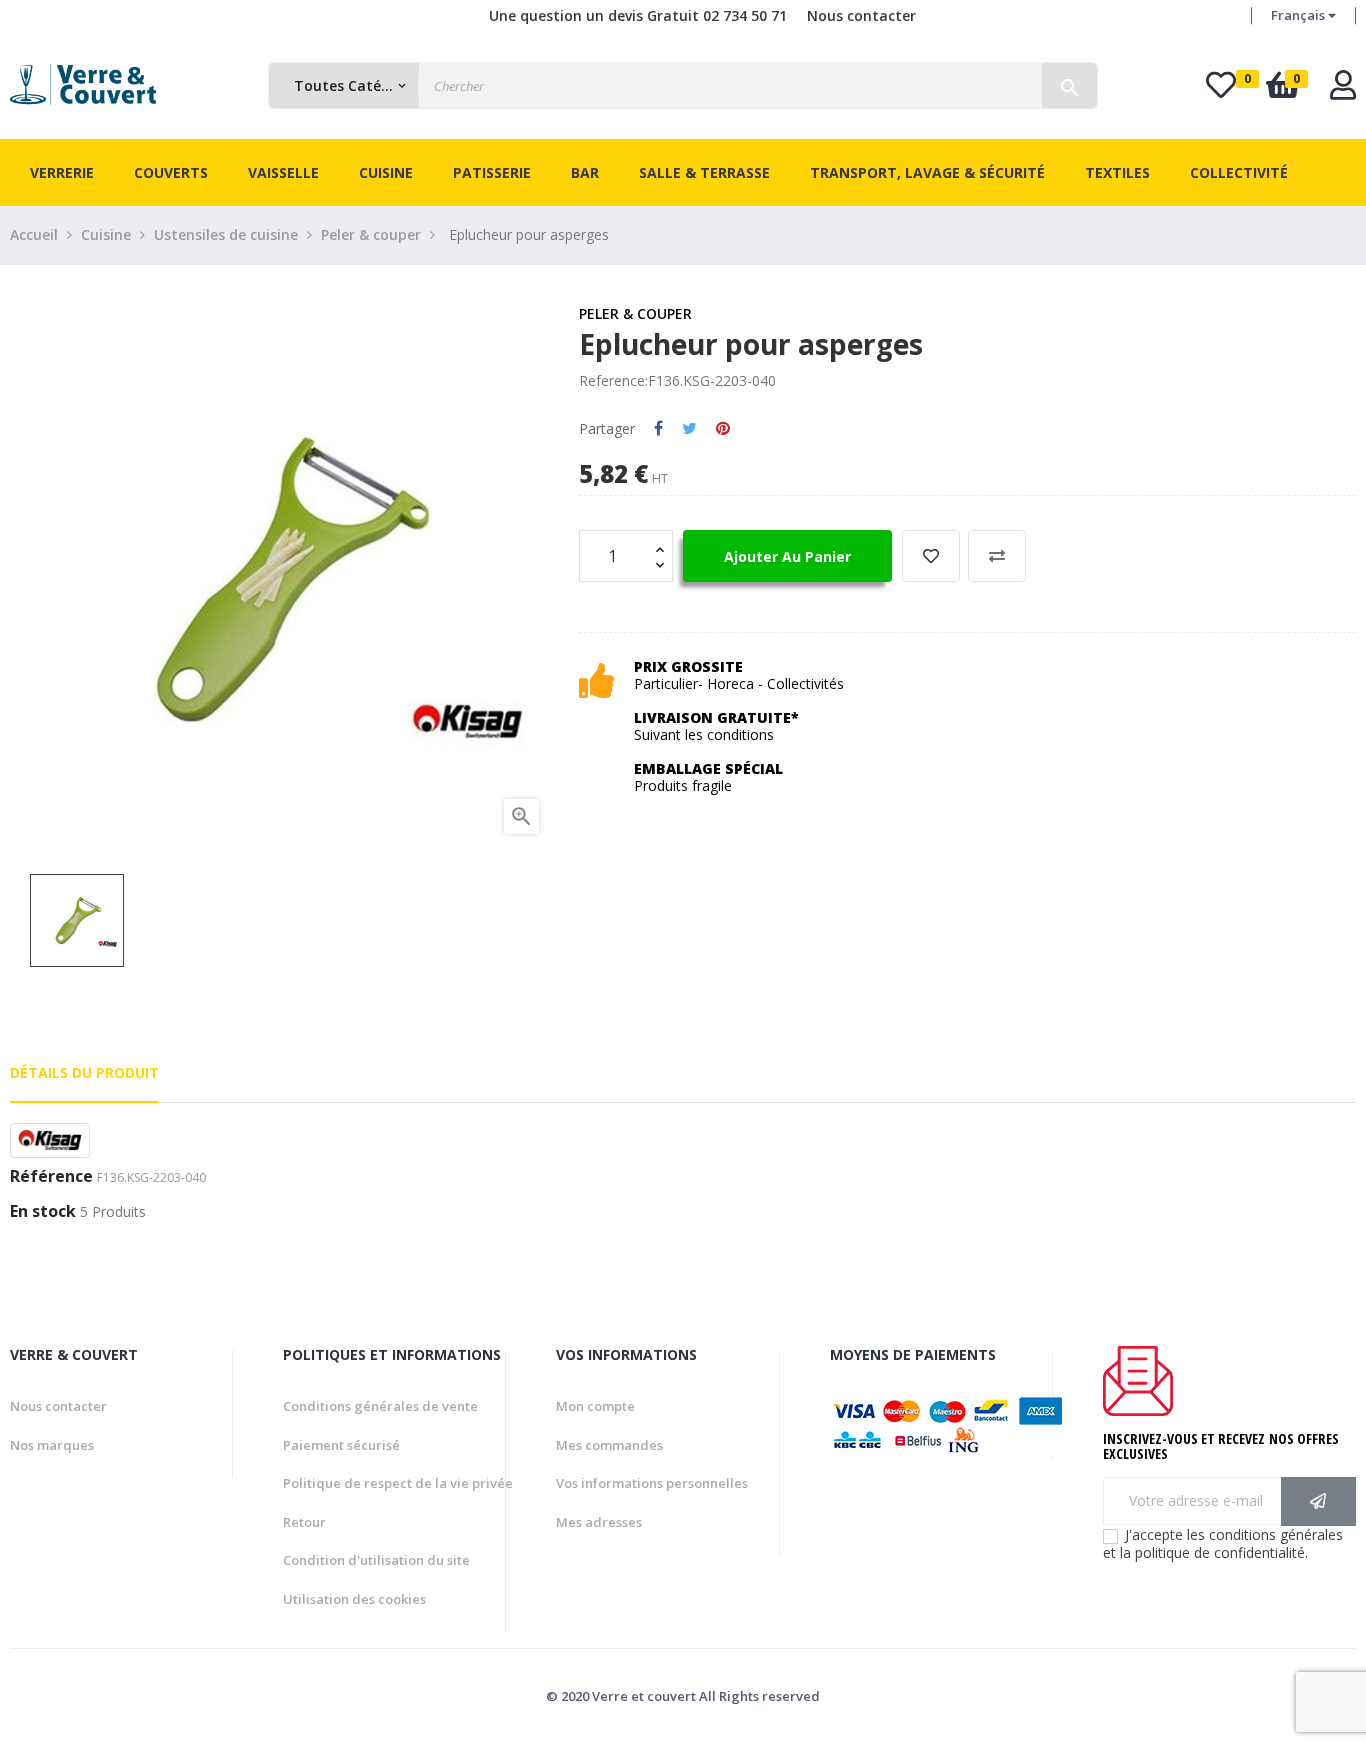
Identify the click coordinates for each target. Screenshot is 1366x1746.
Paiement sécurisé (341, 1445)
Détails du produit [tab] (84, 1072)
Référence (51, 1177)
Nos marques (52, 1445)
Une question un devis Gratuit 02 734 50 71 (638, 15)
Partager (658, 429)
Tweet (689, 429)
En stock (43, 1212)
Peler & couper (635, 313)
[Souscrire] (1318, 1501)
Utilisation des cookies (354, 1599)
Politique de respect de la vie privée (398, 1483)
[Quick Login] (1343, 90)
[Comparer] (997, 556)
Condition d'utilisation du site (376, 1560)
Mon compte (595, 1406)
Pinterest (723, 429)
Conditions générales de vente (380, 1406)
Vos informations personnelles (652, 1483)
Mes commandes (609, 1445)
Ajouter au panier (787, 556)
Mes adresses (599, 1522)
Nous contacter (861, 15)
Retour (304, 1522)
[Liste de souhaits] (931, 556)
